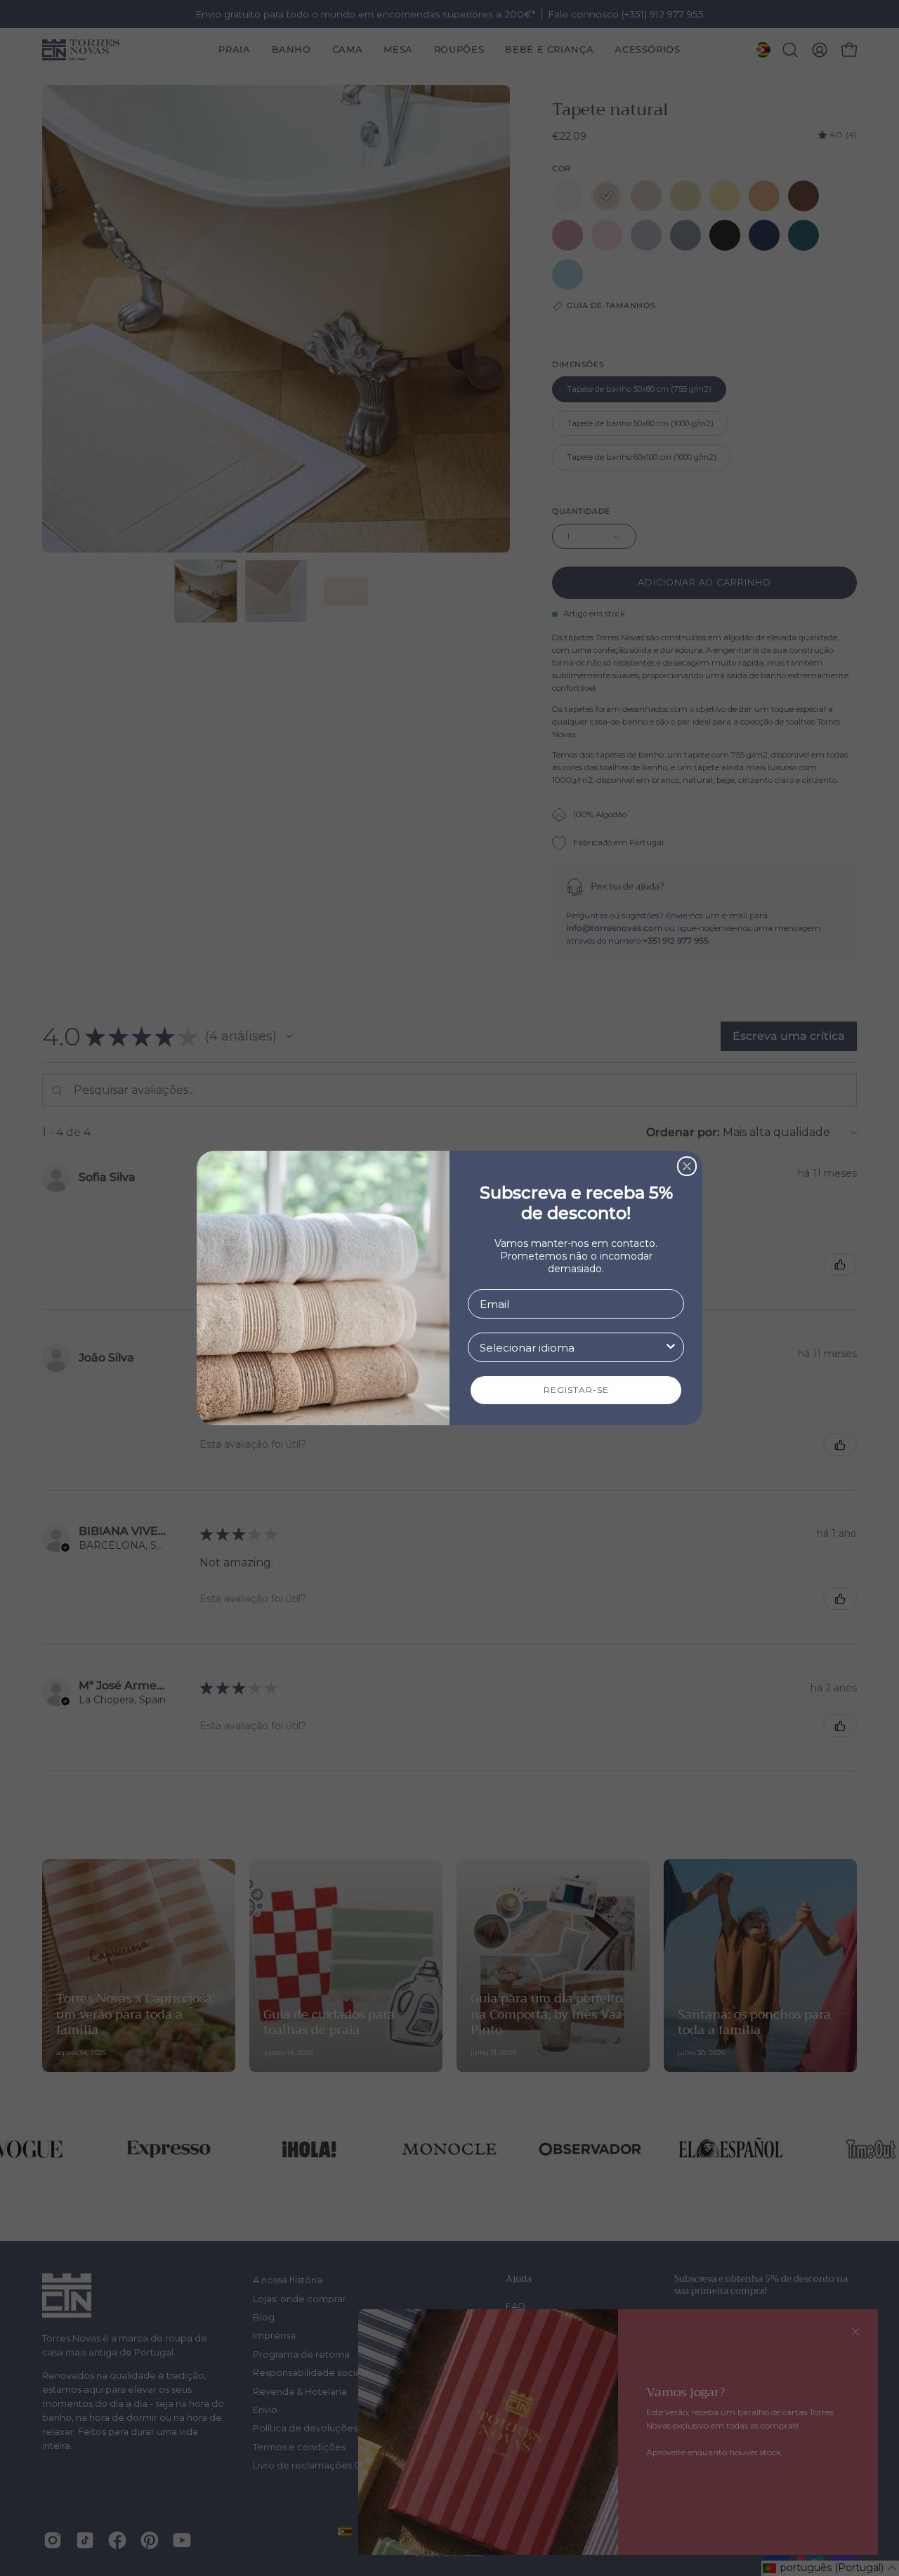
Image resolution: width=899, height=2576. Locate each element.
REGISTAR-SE (576, 1390)
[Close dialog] (687, 1166)
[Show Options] (671, 1347)
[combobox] (572, 1347)
